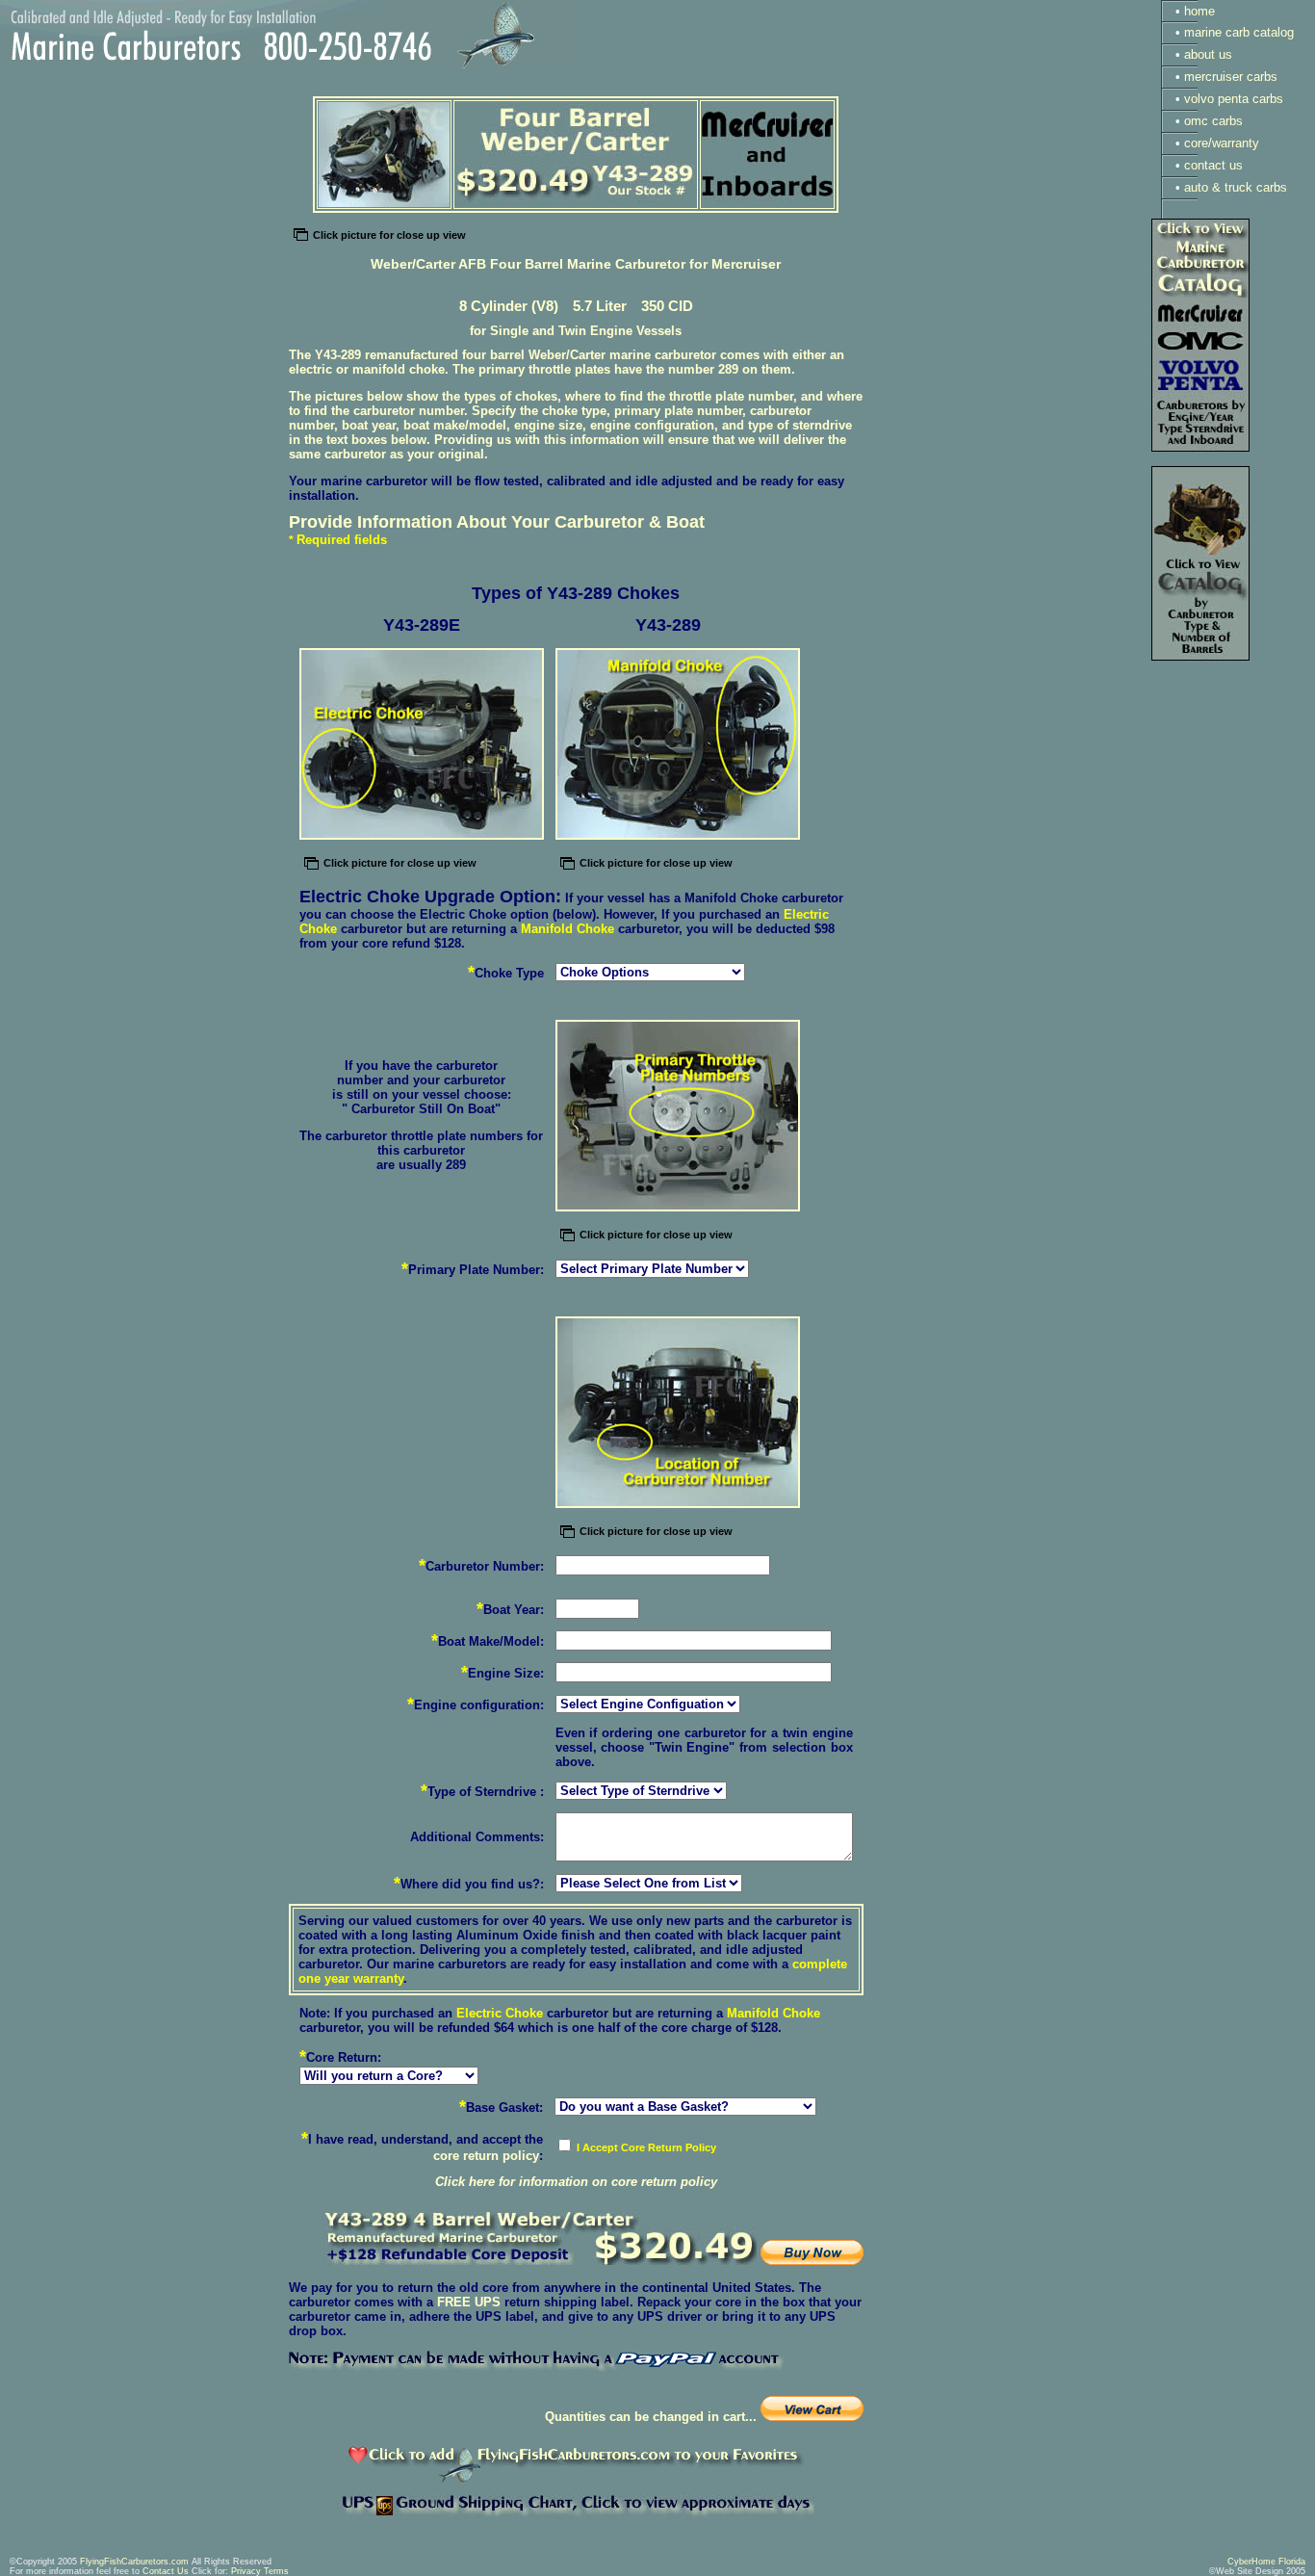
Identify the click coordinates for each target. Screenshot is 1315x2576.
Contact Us (166, 2571)
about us (1208, 54)
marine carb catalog (1239, 32)
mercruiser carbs (1231, 77)
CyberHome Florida (1266, 2562)
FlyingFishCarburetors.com (134, 2562)
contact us (1213, 165)
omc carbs (1213, 121)
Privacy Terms (260, 2571)
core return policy (486, 2156)
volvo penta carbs (1234, 99)
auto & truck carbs (1236, 187)
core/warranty (1222, 143)
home (1199, 11)
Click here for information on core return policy (576, 2182)
